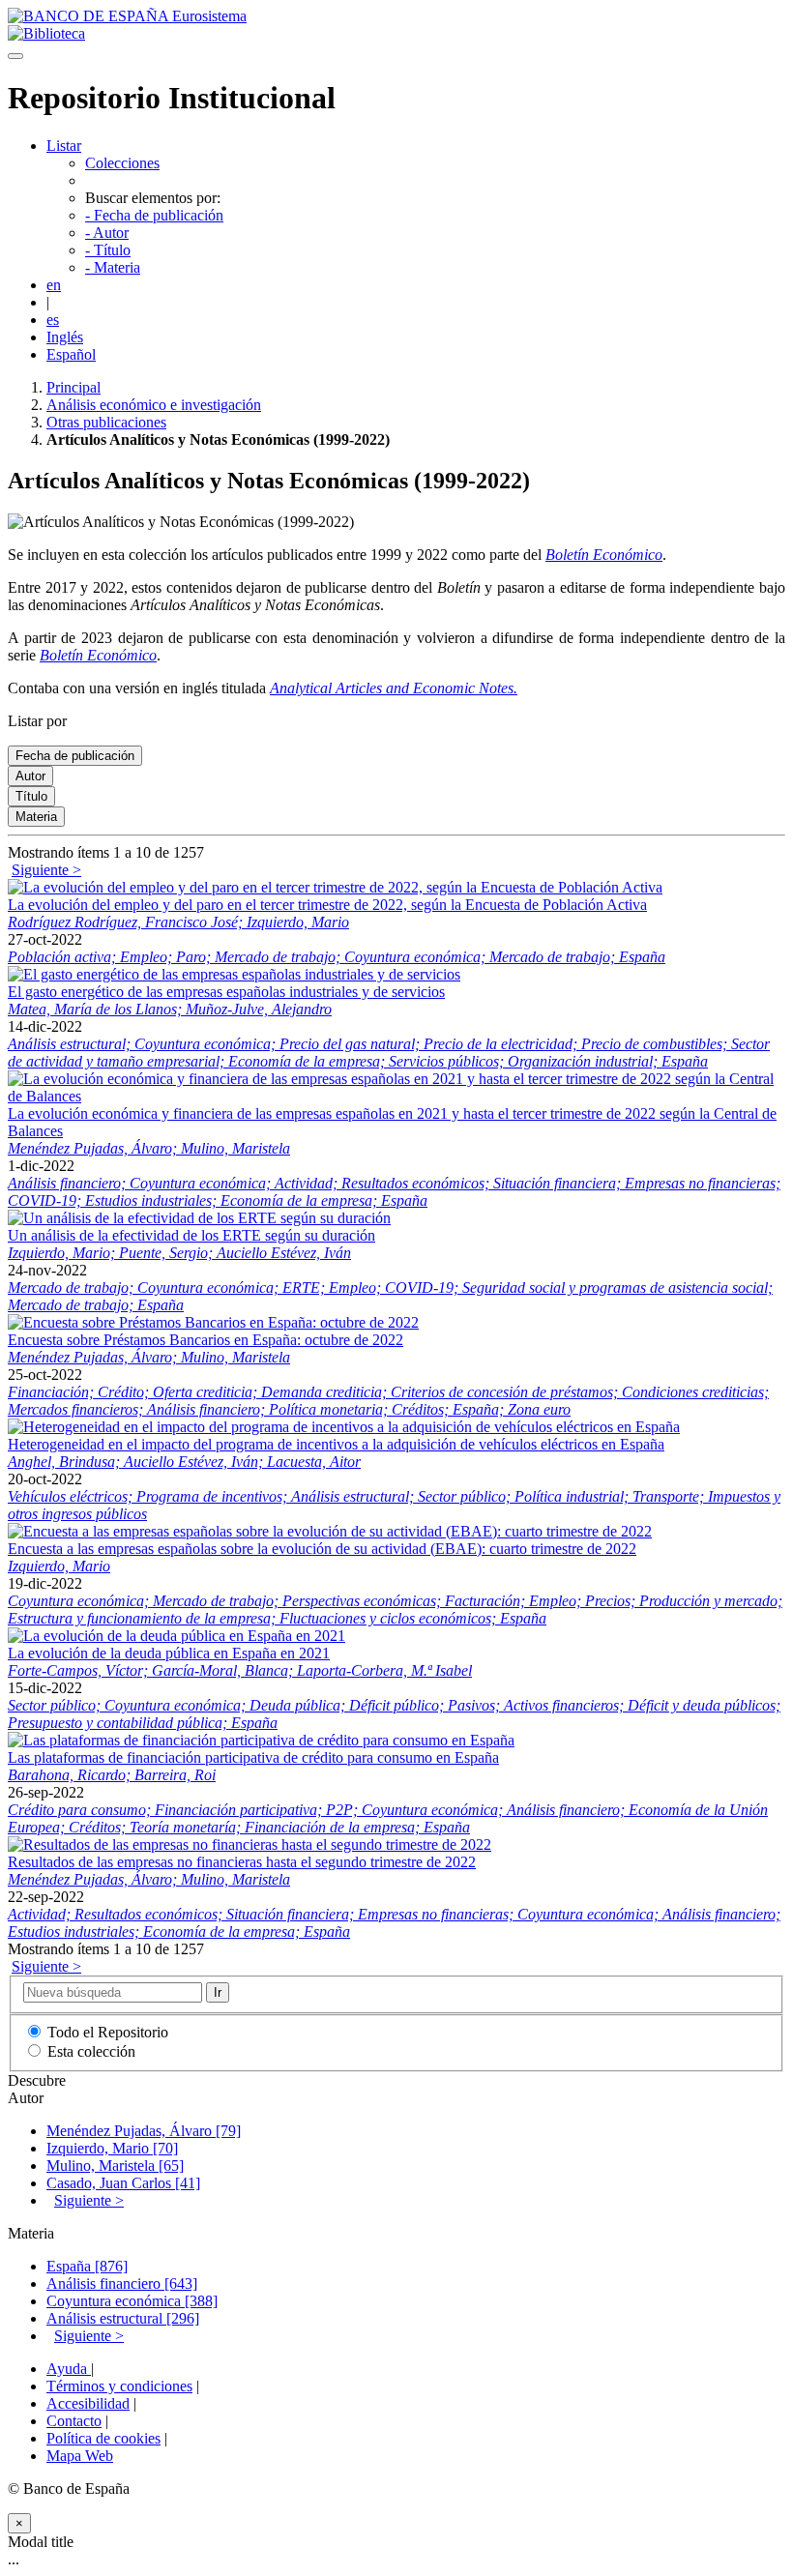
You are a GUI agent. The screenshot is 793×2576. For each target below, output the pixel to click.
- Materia (113, 267)
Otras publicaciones (106, 422)
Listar (64, 146)
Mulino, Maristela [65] (115, 2166)
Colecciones (122, 163)
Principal (73, 387)
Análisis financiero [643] (122, 2283)
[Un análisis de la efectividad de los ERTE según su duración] (199, 1218)
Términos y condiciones (119, 2386)
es (53, 320)
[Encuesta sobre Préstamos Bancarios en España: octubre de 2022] (213, 1322)
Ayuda (69, 2369)
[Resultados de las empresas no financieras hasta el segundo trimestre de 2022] (250, 1844)
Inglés (65, 337)
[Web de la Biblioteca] (46, 33)
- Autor (107, 233)
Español (71, 354)
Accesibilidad (88, 2403)
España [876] (87, 2266)
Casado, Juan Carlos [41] (123, 2183)
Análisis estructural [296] (123, 2318)
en (54, 285)
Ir (218, 1992)
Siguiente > (46, 870)
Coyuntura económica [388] (132, 2301)
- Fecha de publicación (154, 215)
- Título (108, 250)
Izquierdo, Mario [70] (112, 2148)
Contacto (74, 2421)
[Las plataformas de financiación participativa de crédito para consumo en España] (261, 1740)
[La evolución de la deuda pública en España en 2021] (176, 1636)
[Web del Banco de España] (127, 16)
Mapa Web (80, 2456)
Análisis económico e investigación (154, 405)
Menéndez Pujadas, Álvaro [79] (144, 2131)
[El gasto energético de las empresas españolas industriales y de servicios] (234, 974)
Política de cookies (103, 2438)
